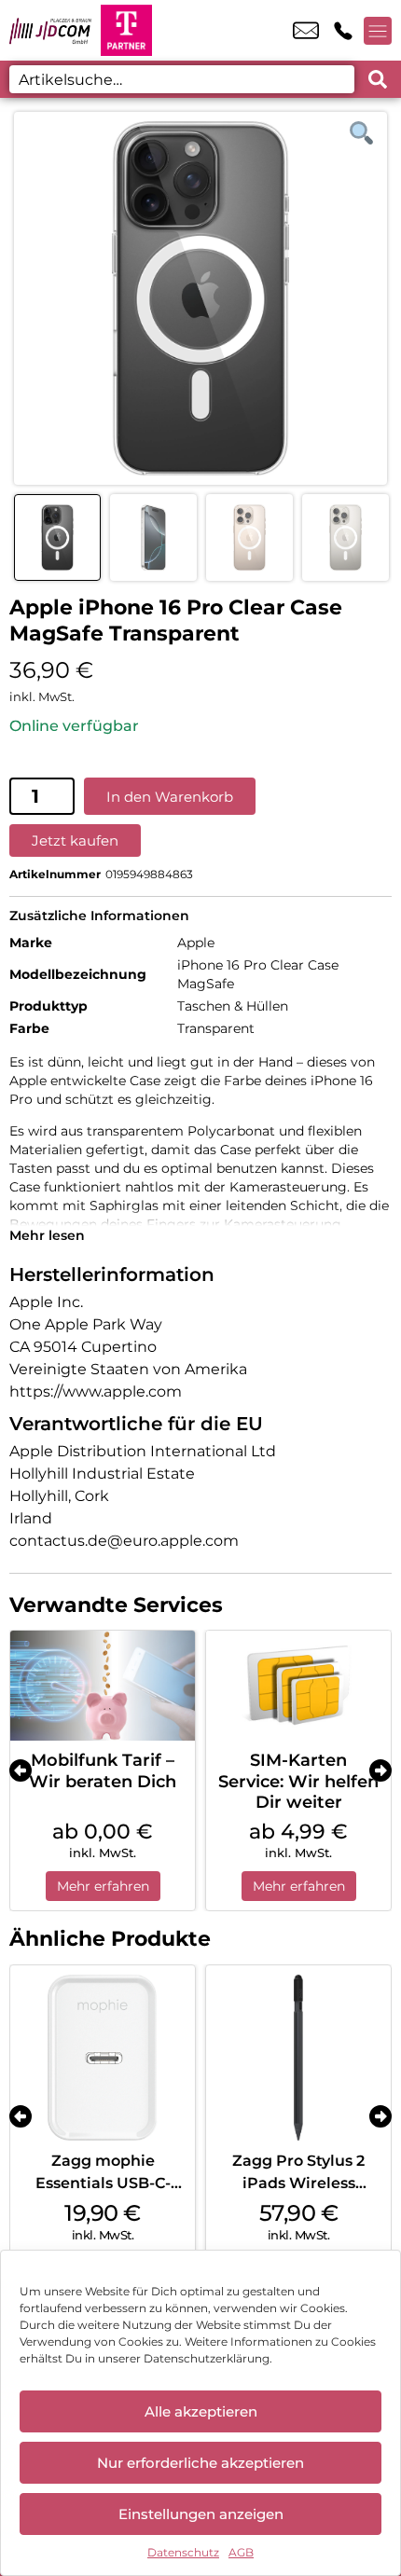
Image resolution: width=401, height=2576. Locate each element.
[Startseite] (50, 30)
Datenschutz (183, 2552)
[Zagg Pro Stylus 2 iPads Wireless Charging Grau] (298, 2058)
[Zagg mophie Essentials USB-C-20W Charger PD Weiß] (103, 2058)
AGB (241, 2552)
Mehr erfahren (103, 1886)
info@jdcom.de (306, 31)
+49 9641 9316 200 (343, 31)
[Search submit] (378, 79)
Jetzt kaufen (75, 840)
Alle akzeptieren (201, 2411)
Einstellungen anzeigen (201, 2514)
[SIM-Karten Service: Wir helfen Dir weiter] (298, 1686)
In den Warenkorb (170, 797)
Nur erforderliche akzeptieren (200, 2463)
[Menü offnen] (378, 31)
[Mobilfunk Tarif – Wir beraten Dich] (103, 1686)
